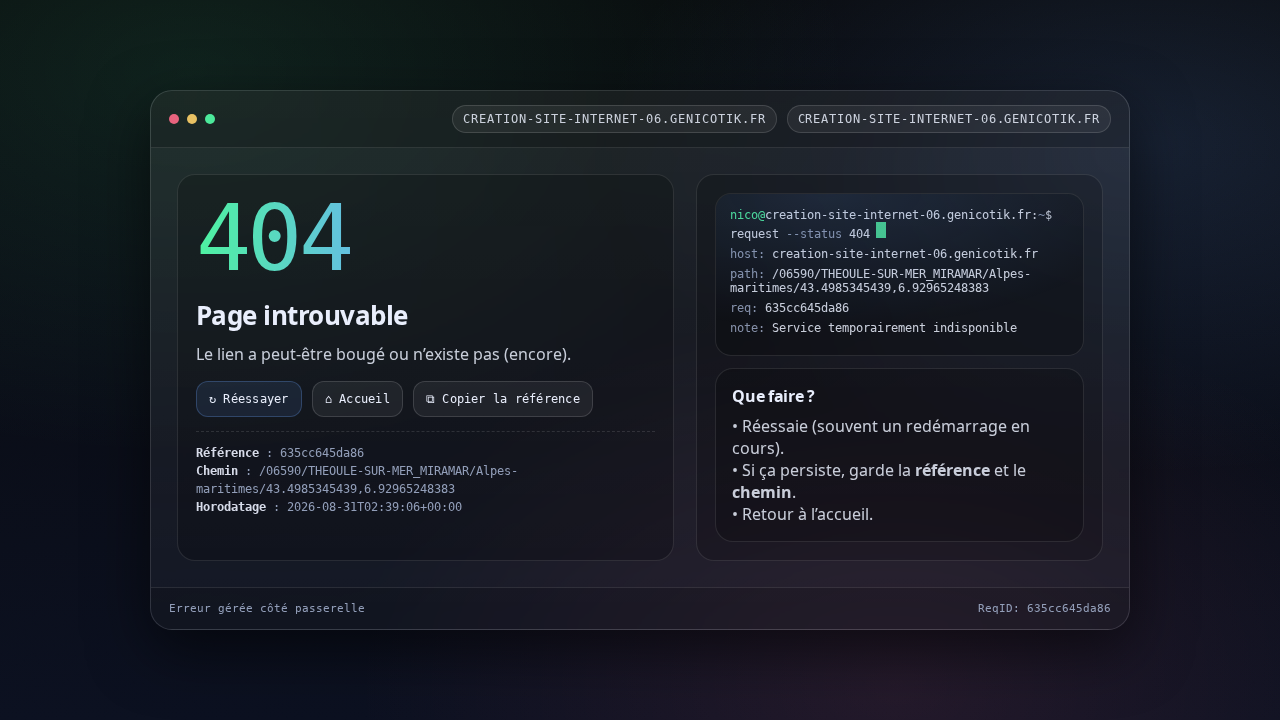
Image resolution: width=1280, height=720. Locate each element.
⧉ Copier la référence (503, 399)
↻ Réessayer (249, 399)
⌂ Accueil (357, 399)
